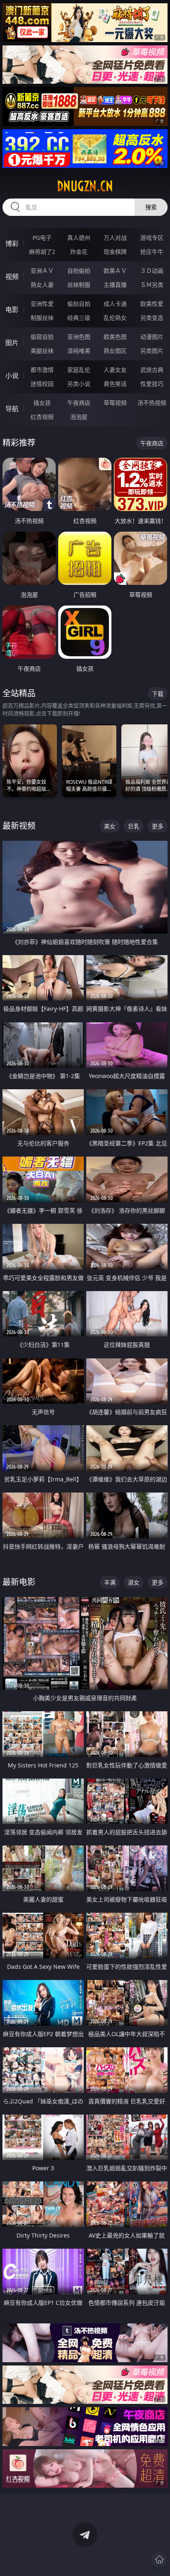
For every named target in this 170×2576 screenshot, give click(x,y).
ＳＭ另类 (152, 285)
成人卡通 (115, 304)
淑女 (134, 1582)
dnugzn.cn (85, 186)
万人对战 (115, 238)
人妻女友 (115, 370)
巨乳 (134, 826)
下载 (158, 694)
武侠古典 (152, 370)
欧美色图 (115, 337)
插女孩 (42, 403)
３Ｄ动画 (152, 271)
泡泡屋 (79, 417)
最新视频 (19, 826)
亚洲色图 (79, 337)
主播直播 (115, 285)
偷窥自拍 (42, 337)
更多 (158, 826)
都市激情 (42, 370)
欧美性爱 (152, 304)
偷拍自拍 (79, 304)
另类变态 (152, 318)
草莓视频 (115, 403)
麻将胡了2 (42, 252)
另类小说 (79, 384)
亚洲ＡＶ (42, 271)
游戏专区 (152, 238)
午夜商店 (79, 403)
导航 (12, 409)
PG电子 (42, 238)
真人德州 (79, 238)
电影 (12, 310)
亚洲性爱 (42, 304)
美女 (110, 826)
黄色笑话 (115, 384)
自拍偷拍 (79, 271)
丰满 (110, 1582)
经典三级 (79, 318)
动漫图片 (152, 337)
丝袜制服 (79, 285)
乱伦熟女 (115, 318)
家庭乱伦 (79, 370)
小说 (12, 376)
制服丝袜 (42, 318)
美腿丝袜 (42, 351)
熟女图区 (115, 351)
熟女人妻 (42, 285)
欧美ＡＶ (115, 271)
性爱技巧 (152, 384)
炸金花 (79, 252)
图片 (12, 343)
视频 (12, 277)
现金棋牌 (115, 252)
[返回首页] (159, 2559)
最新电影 (19, 1582)
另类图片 (152, 351)
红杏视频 (42, 417)
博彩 (12, 244)
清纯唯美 (79, 351)
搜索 (151, 207)
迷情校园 (42, 384)
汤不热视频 (152, 403)
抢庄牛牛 (152, 252)
